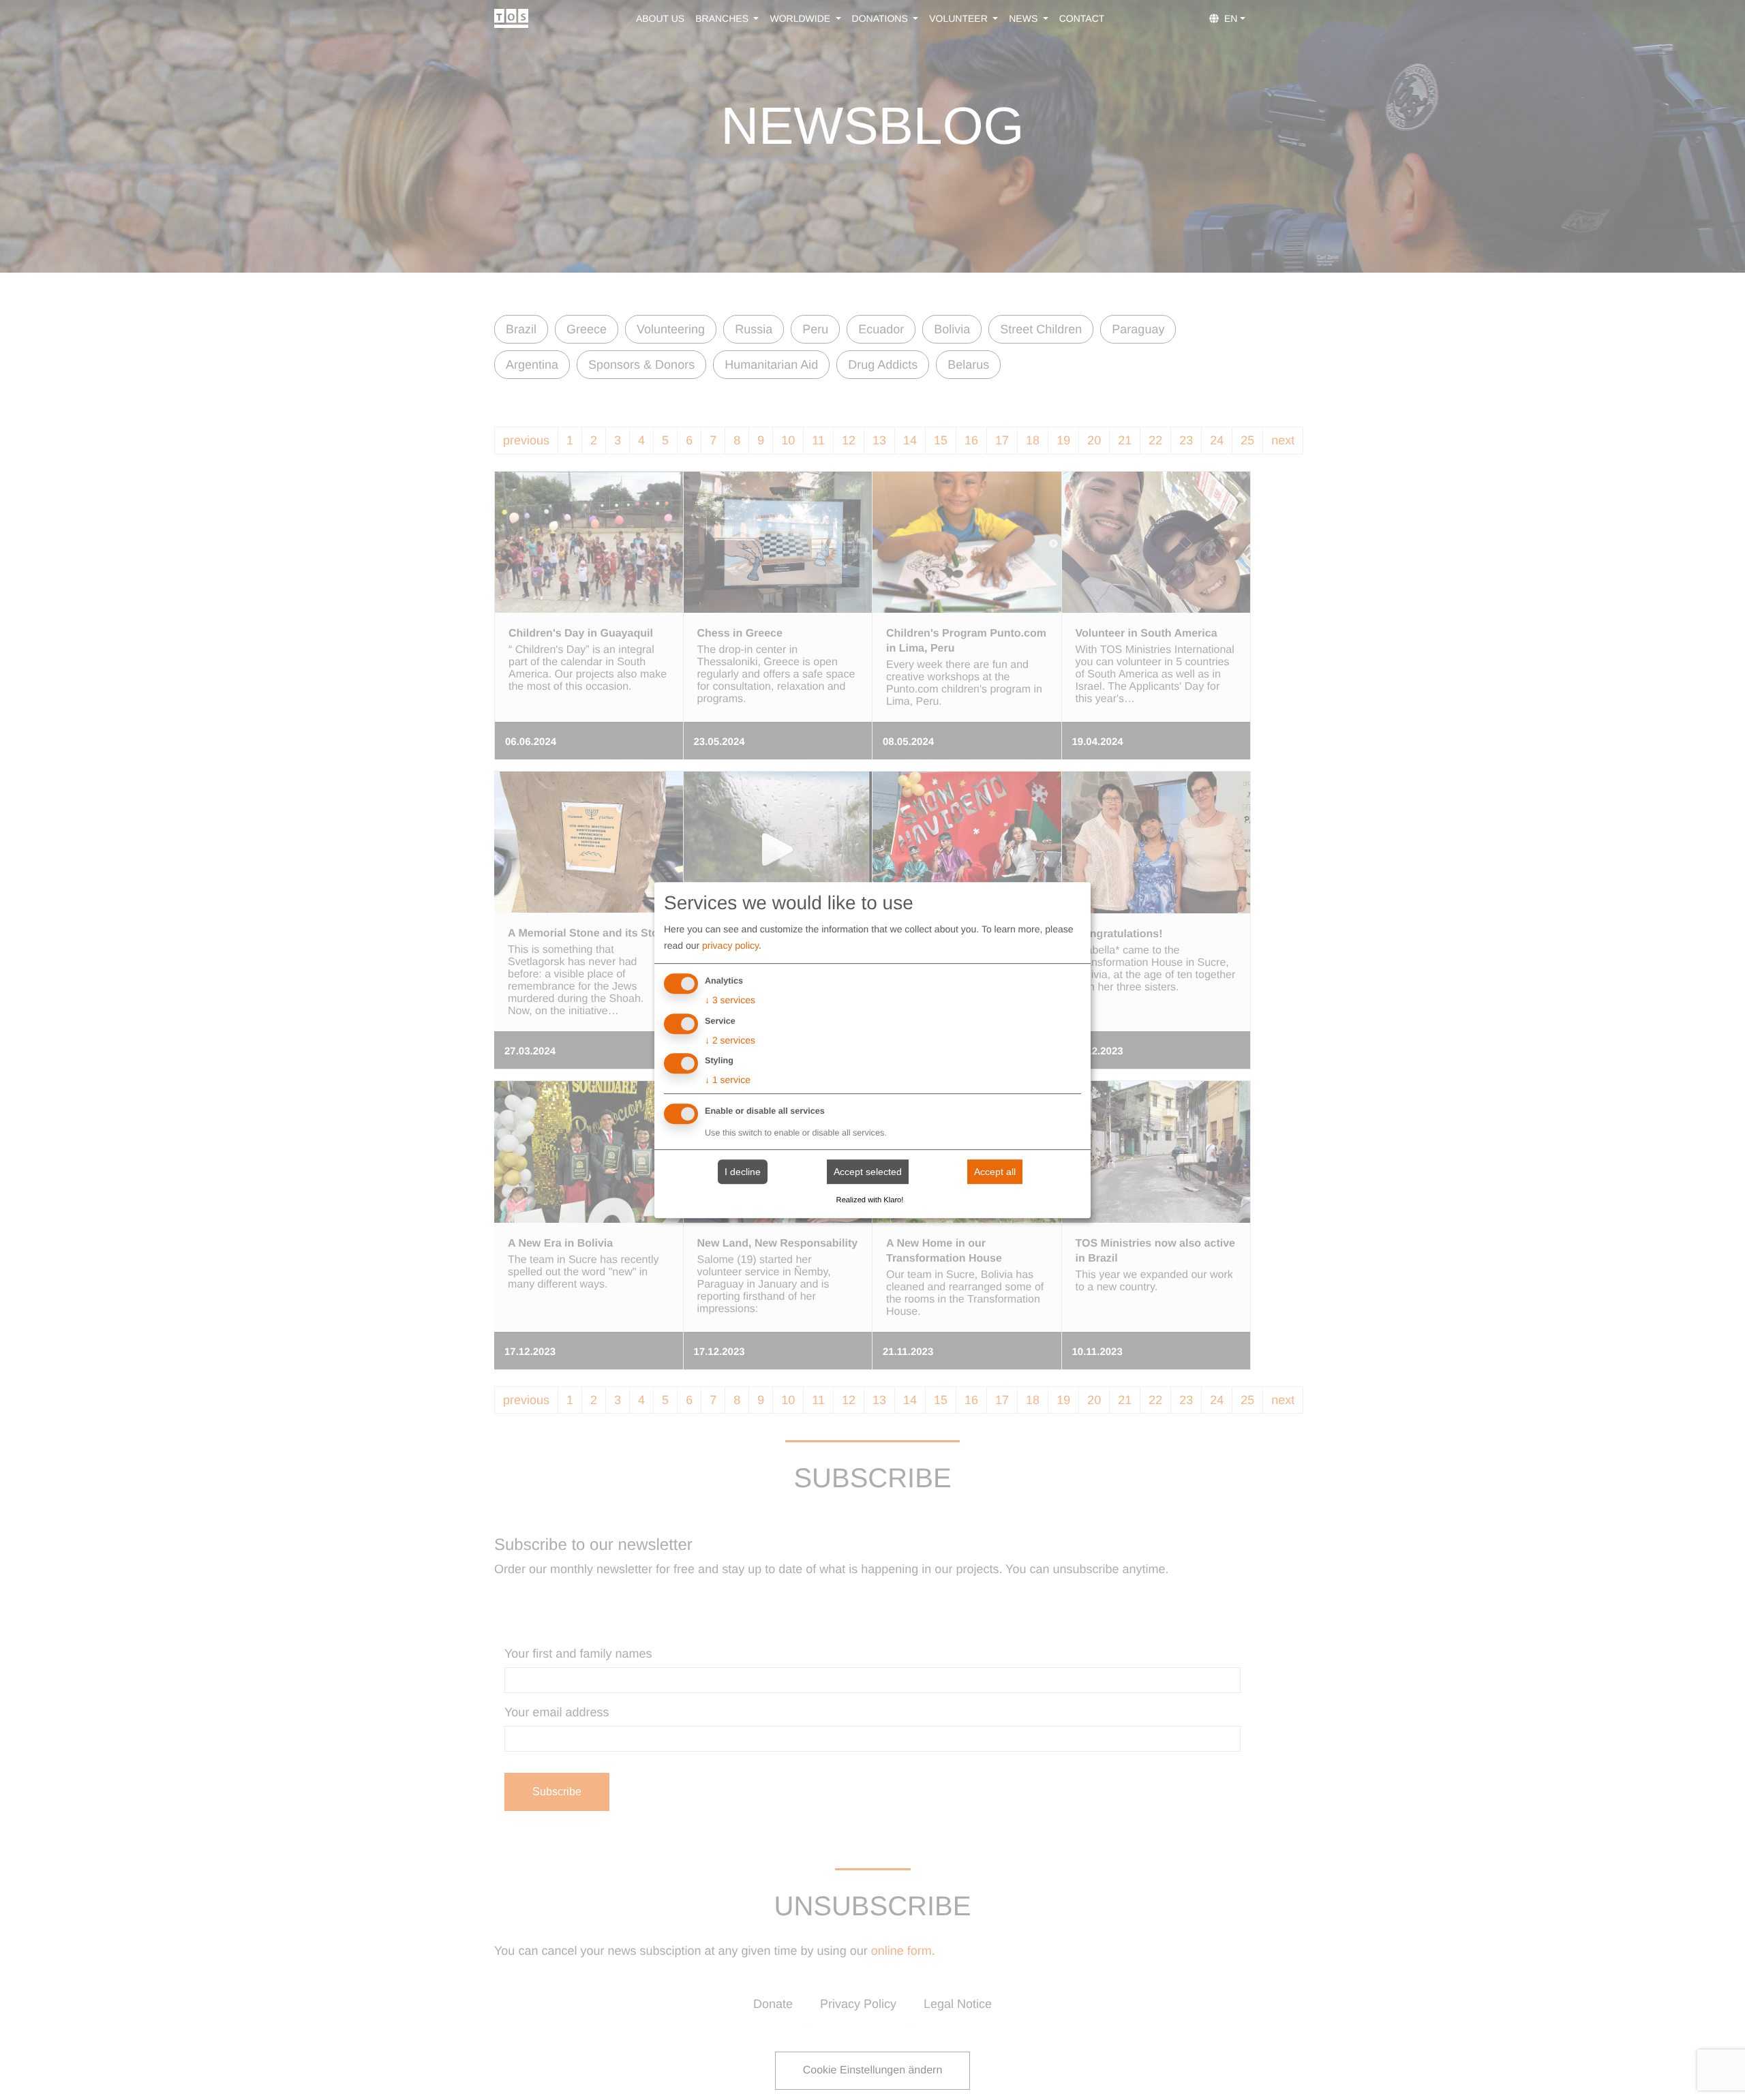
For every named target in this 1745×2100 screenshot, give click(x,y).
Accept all (995, 1172)
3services (730, 1000)
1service (728, 1080)
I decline (743, 1172)
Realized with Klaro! (870, 1200)
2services (730, 1040)
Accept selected (868, 1172)
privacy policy (730, 945)
